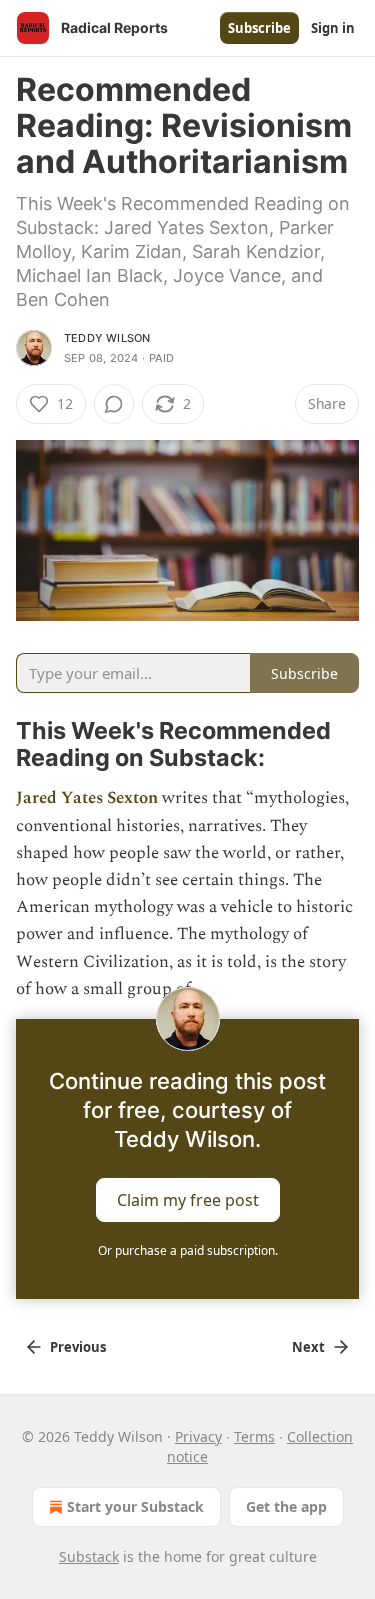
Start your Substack (135, 1506)
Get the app (286, 1506)
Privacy (198, 1436)
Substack (89, 1556)
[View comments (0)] (114, 404)
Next (308, 1347)
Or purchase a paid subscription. (188, 1250)
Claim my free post (188, 1200)
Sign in (333, 28)
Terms (254, 1436)
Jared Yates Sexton (87, 798)
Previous (78, 1347)
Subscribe (259, 28)
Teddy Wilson (107, 338)
